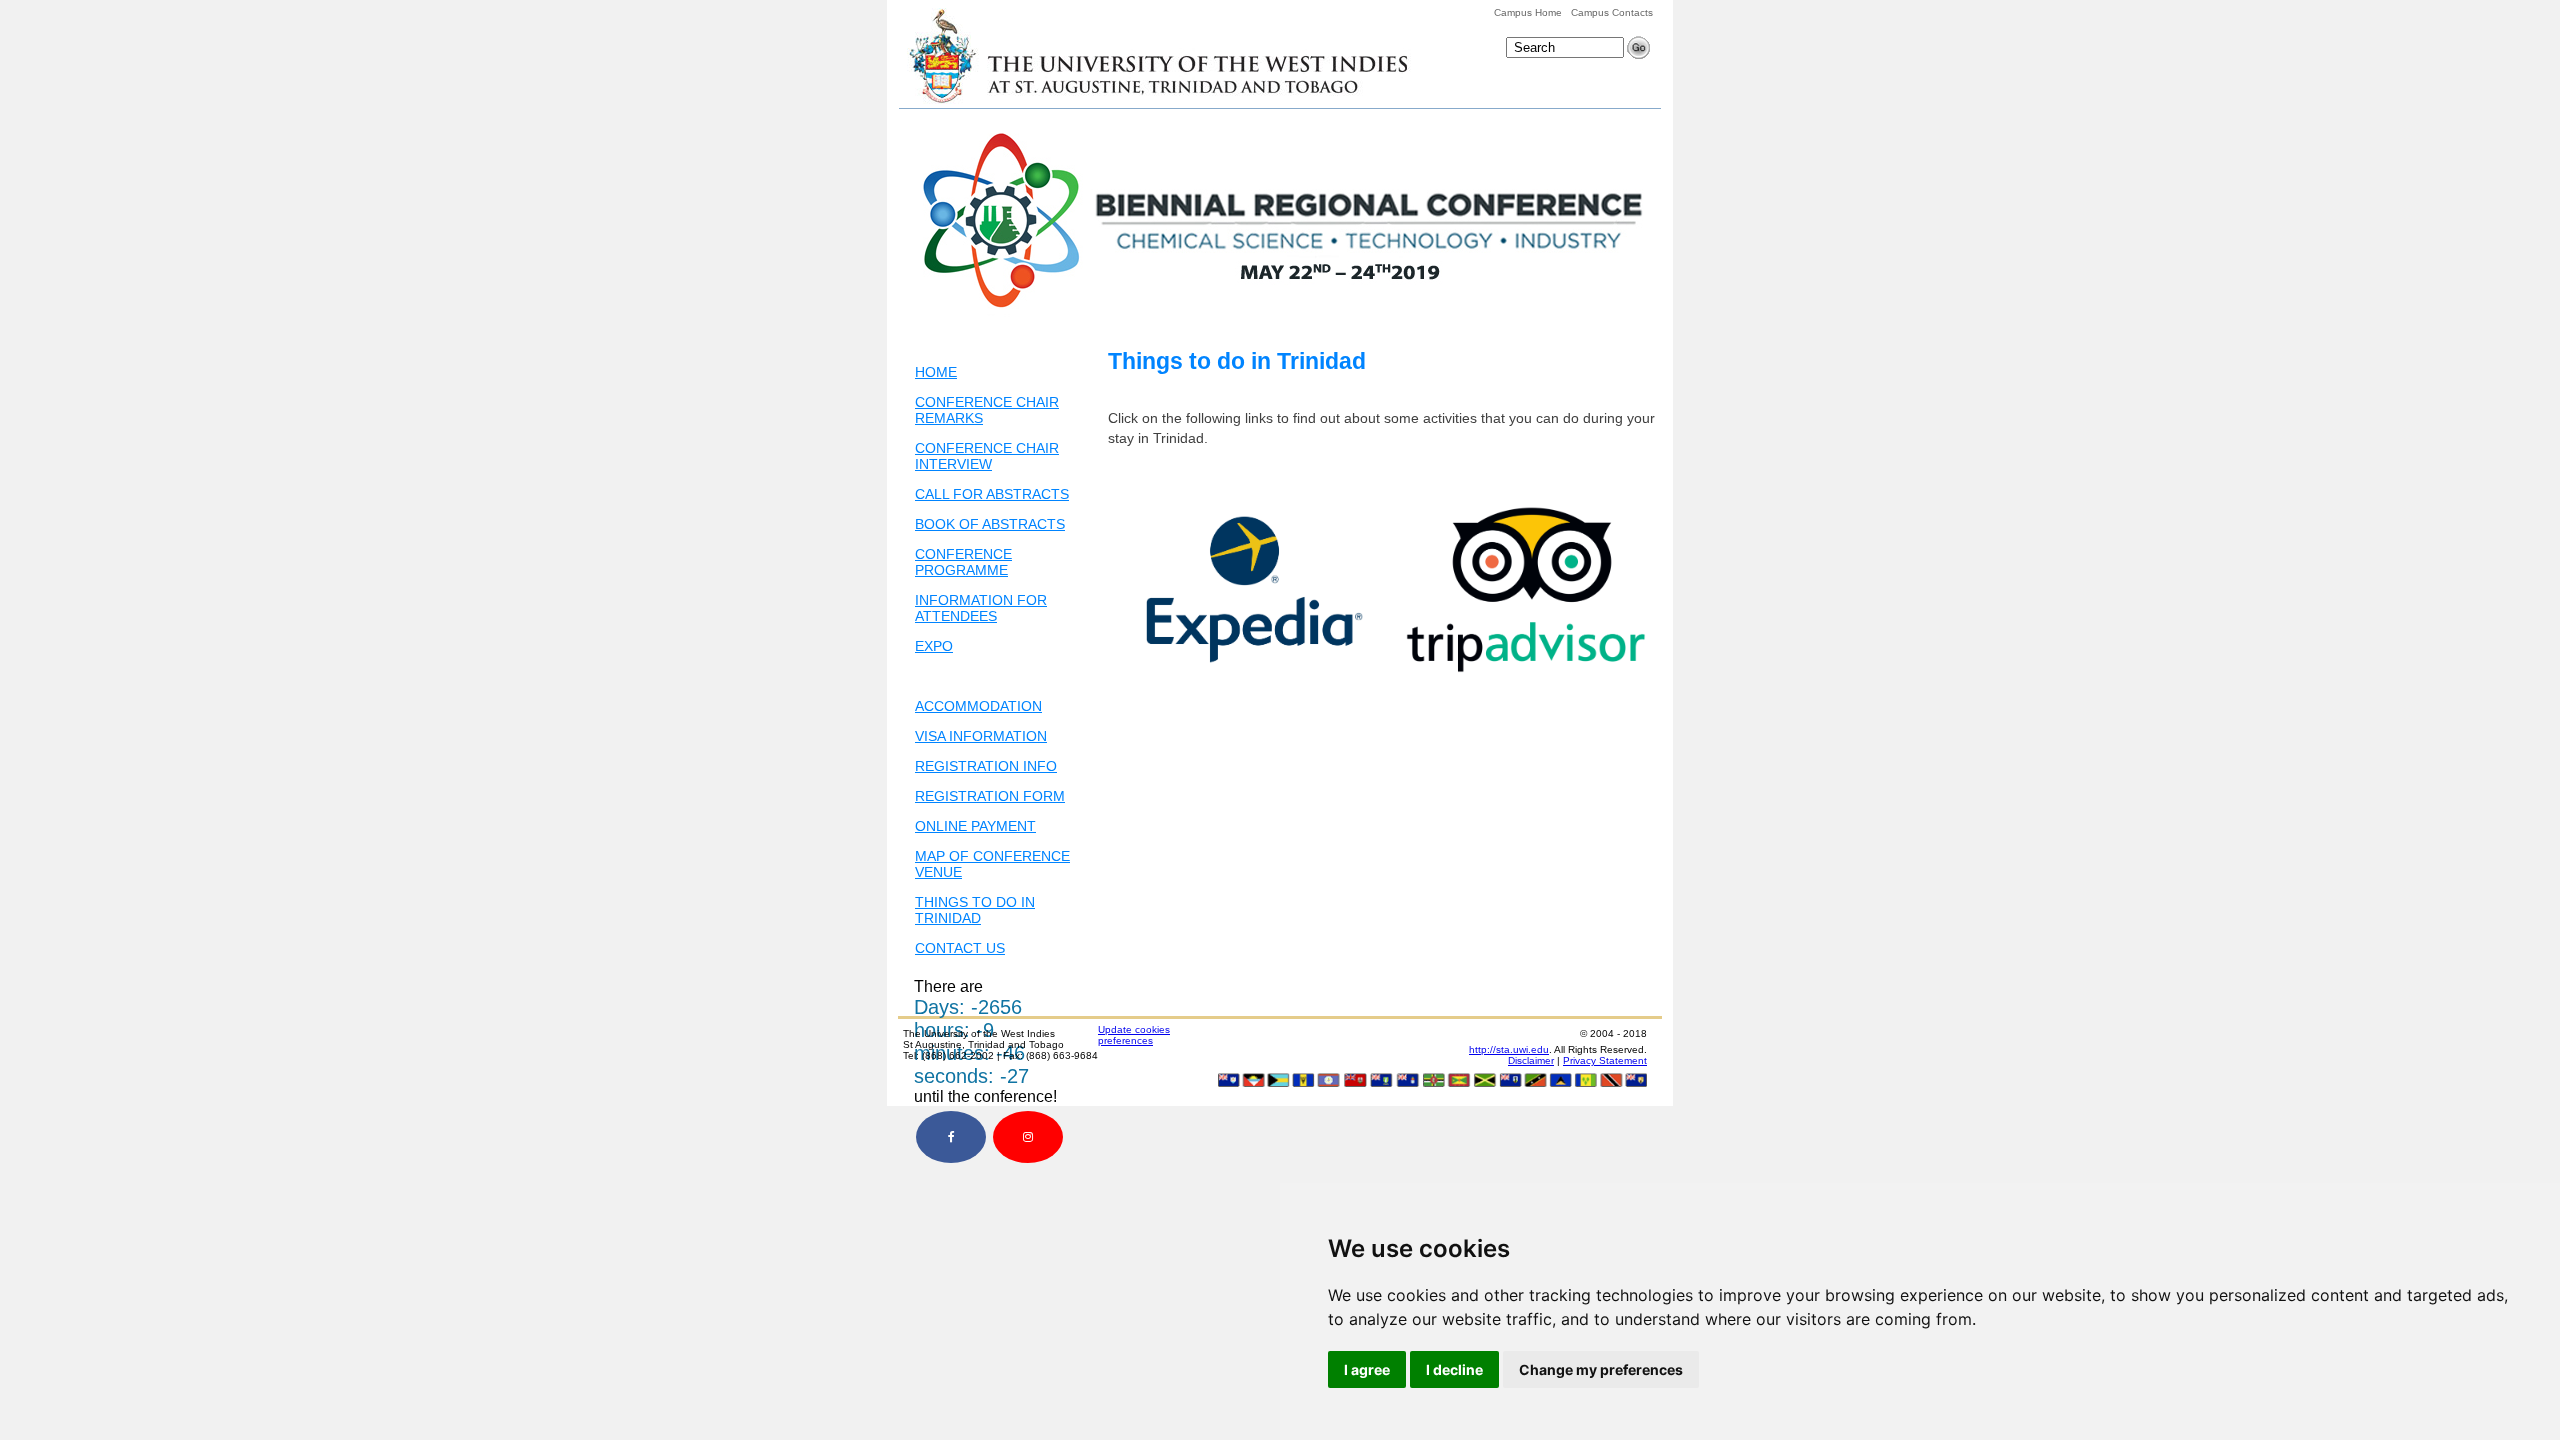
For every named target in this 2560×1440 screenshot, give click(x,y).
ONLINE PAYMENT (975, 826)
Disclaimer (1531, 1060)
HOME (936, 372)
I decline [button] (1454, 1369)
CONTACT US (960, 948)
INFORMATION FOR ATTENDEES (981, 608)
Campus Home (1528, 12)
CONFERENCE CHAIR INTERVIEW (987, 456)
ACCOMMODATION (978, 706)
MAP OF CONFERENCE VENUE (992, 864)
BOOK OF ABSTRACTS (990, 524)
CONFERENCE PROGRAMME (963, 562)
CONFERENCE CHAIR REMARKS (987, 410)
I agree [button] (1367, 1369)
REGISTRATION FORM (990, 796)
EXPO (934, 646)
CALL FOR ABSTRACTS (992, 494)
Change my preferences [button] (1601, 1369)
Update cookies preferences (1134, 1035)
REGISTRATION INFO (986, 766)
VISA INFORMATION (981, 736)
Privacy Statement (1605, 1060)
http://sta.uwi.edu (1509, 1049)
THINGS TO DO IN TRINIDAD (975, 910)
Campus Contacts (1612, 12)
